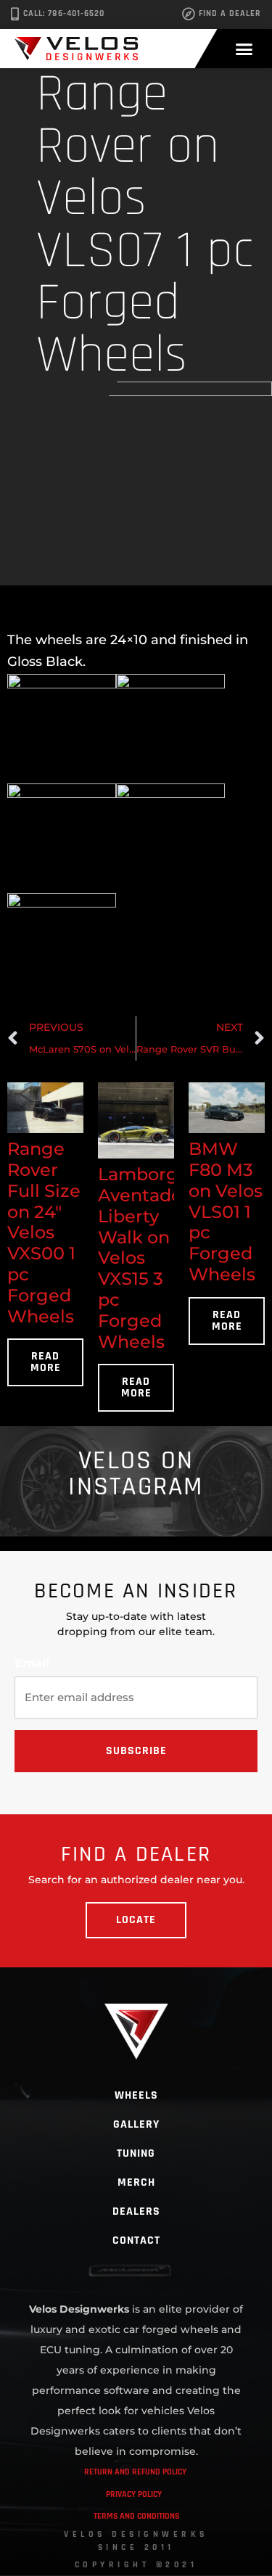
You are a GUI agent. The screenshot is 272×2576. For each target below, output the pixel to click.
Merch (136, 2182)
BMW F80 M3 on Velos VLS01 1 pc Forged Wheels (226, 1211)
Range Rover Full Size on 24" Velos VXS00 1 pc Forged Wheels (44, 1232)
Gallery (136, 2124)
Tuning (136, 2153)
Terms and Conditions (136, 2516)
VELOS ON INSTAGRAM (136, 1474)
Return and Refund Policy (135, 2472)
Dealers (136, 2211)
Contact (136, 2240)
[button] (244, 49)
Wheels (136, 2095)
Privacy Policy (134, 2494)
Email (32, 1663)
